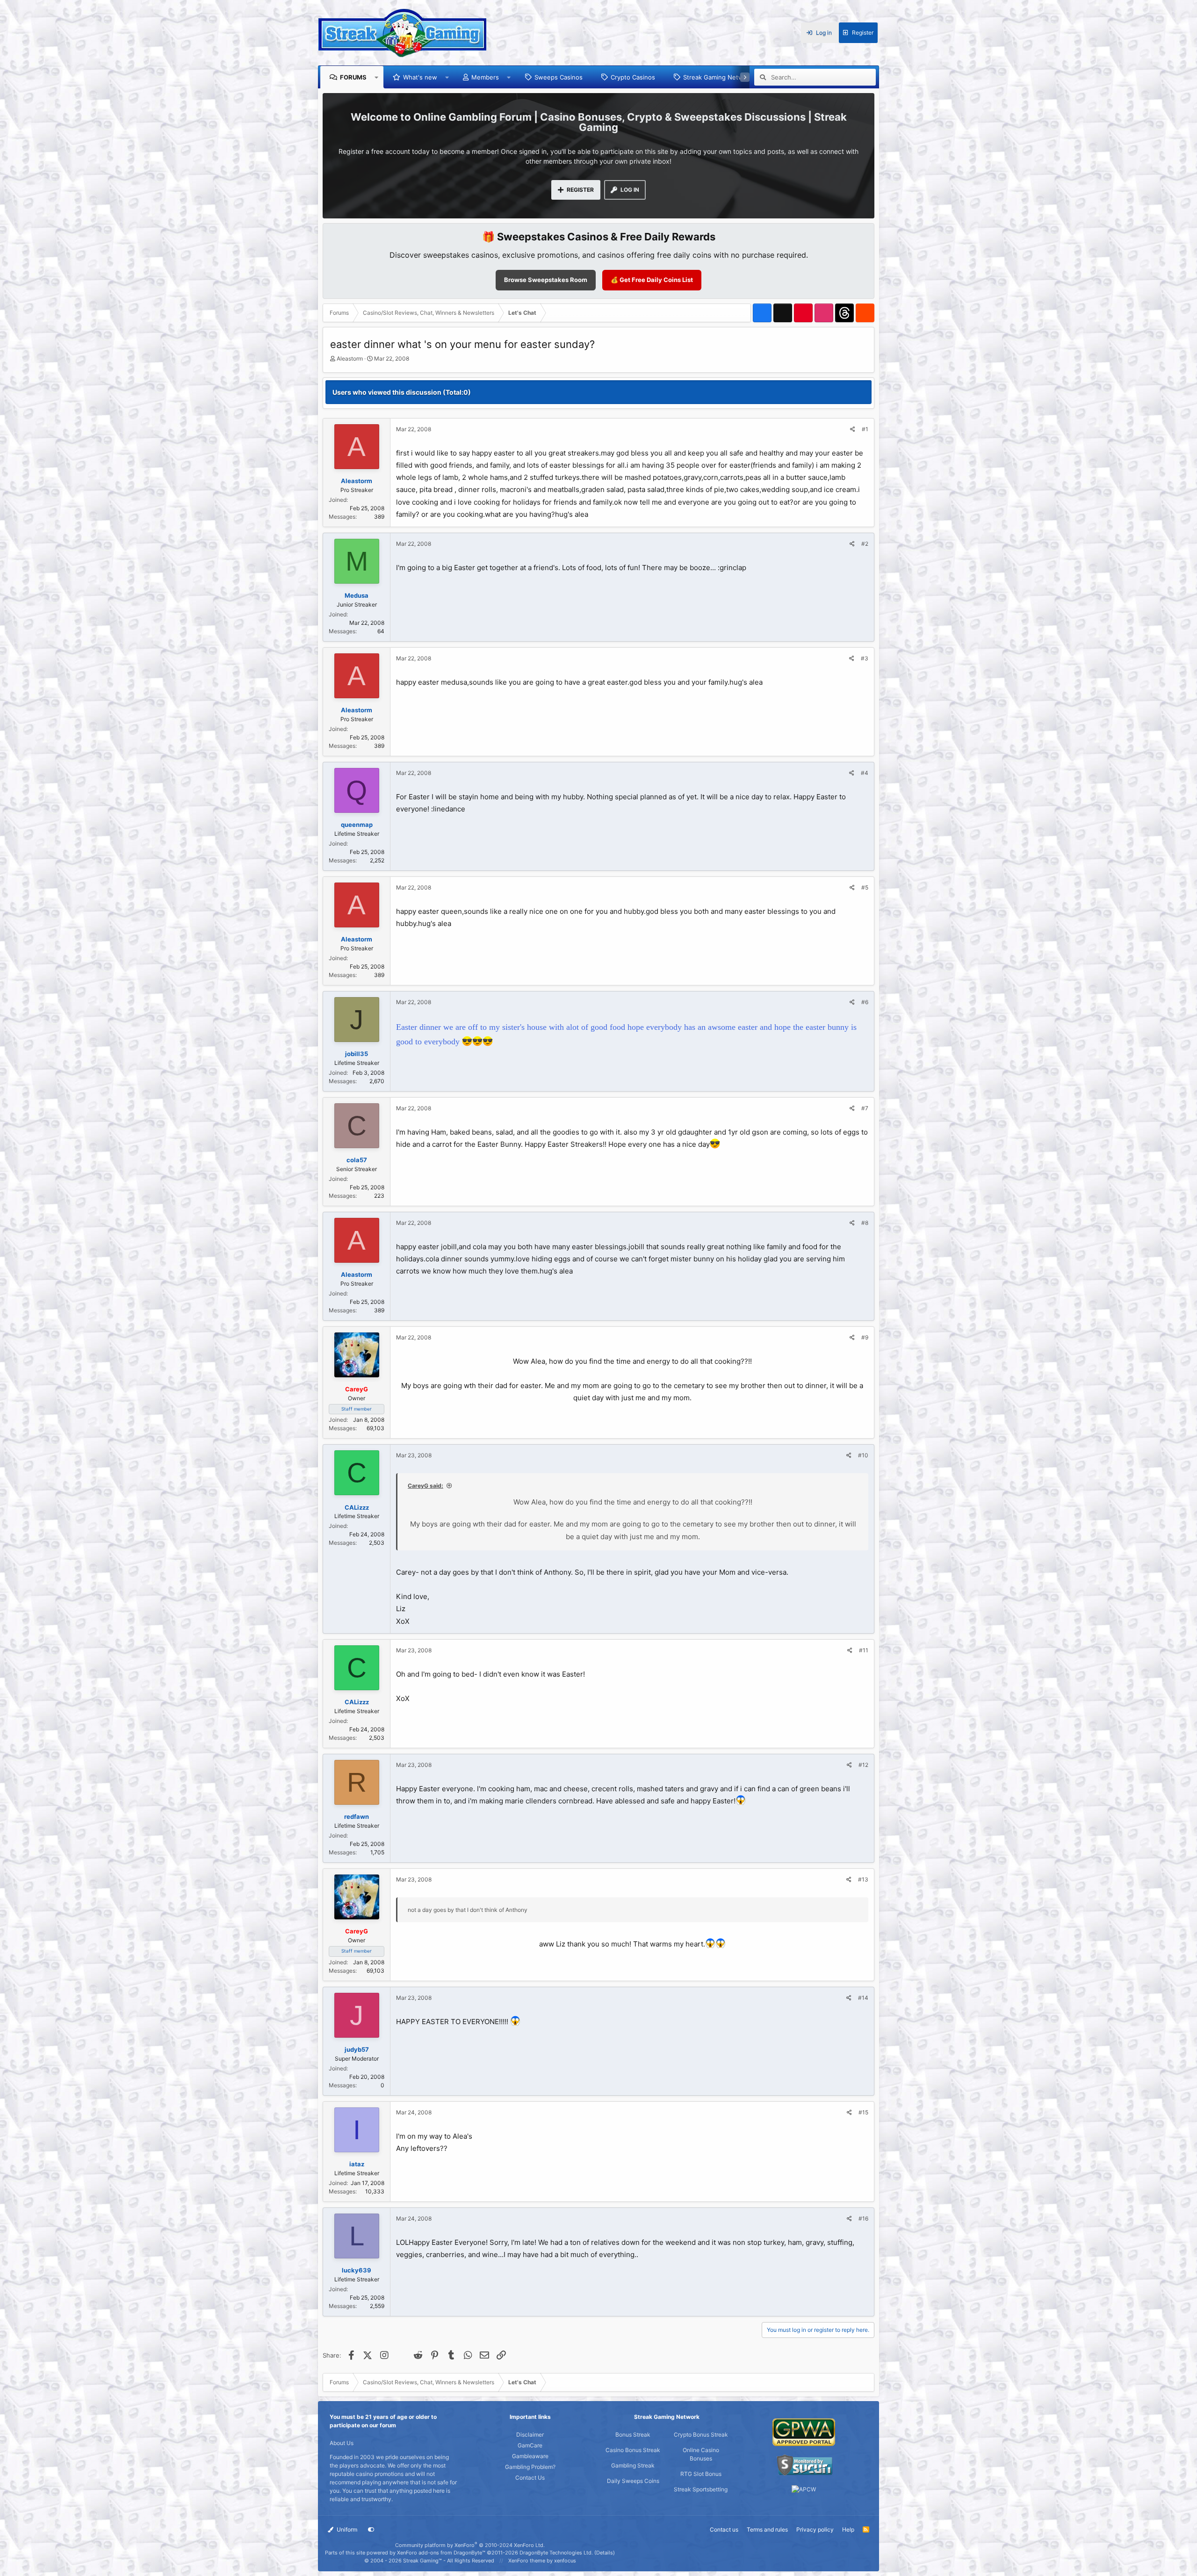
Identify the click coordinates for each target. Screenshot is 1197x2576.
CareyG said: (425, 1486)
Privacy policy (815, 2529)
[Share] (853, 429)
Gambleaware (530, 2456)
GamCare (530, 2445)
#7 (865, 1108)
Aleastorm (350, 358)
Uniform (346, 2529)
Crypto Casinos (633, 77)
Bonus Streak (633, 2435)
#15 (863, 2112)
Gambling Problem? (530, 2467)
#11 (864, 1650)
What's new (420, 77)
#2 (865, 544)
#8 (865, 1223)
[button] (377, 77)
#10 (863, 1455)
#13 (863, 1879)
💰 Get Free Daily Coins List (652, 280)
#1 (865, 429)
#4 (865, 773)
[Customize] (371, 2530)
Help (848, 2529)
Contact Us (530, 2478)
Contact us (724, 2529)
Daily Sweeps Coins (633, 2481)
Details (605, 2553)
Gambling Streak (633, 2465)
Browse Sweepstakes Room (546, 280)
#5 (865, 887)
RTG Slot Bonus (701, 2474)
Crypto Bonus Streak (701, 2435)
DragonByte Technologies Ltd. (556, 2553)
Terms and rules (767, 2529)
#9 (865, 1337)
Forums (353, 77)
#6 (865, 1002)
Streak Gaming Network (718, 77)
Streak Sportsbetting (701, 2489)
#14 (863, 1998)
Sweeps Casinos (559, 77)
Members (485, 77)
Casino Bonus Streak (633, 2450)
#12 (863, 1765)
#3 (865, 658)
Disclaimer (530, 2435)
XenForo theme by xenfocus (542, 2561)
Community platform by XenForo (470, 2545)
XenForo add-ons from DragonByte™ (441, 2553)
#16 (863, 2218)
